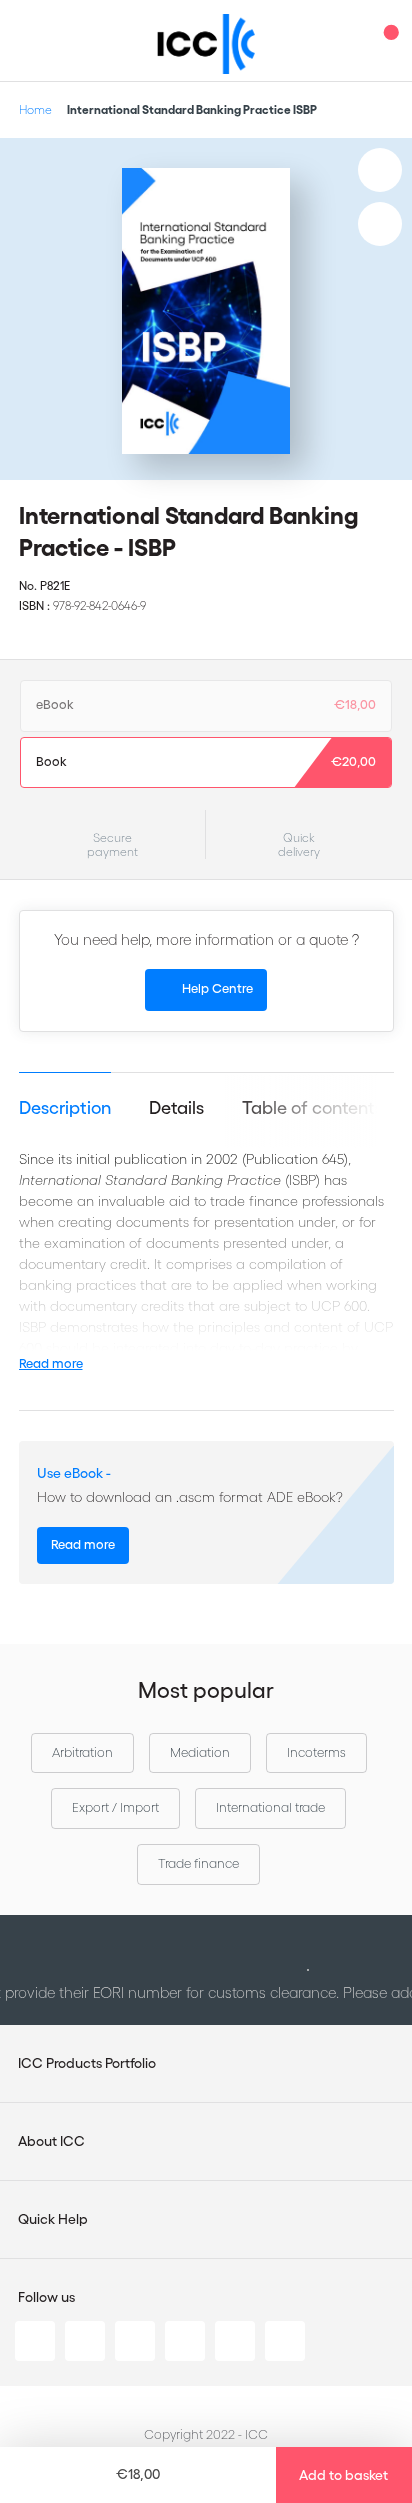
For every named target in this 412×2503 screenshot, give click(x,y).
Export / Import (115, 1807)
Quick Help (53, 2219)
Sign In (347, 40)
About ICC (51, 2141)
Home (35, 109)
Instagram (185, 2341)
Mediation (200, 1752)
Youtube (235, 2341)
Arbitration (82, 1752)
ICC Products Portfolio (87, 2063)
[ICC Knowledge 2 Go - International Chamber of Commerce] (206, 44)
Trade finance (198, 1863)
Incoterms (316, 1752)
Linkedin (35, 2341)
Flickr (285, 2341)
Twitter (85, 2341)
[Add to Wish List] (380, 170)
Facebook (135, 2341)
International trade (270, 1807)
